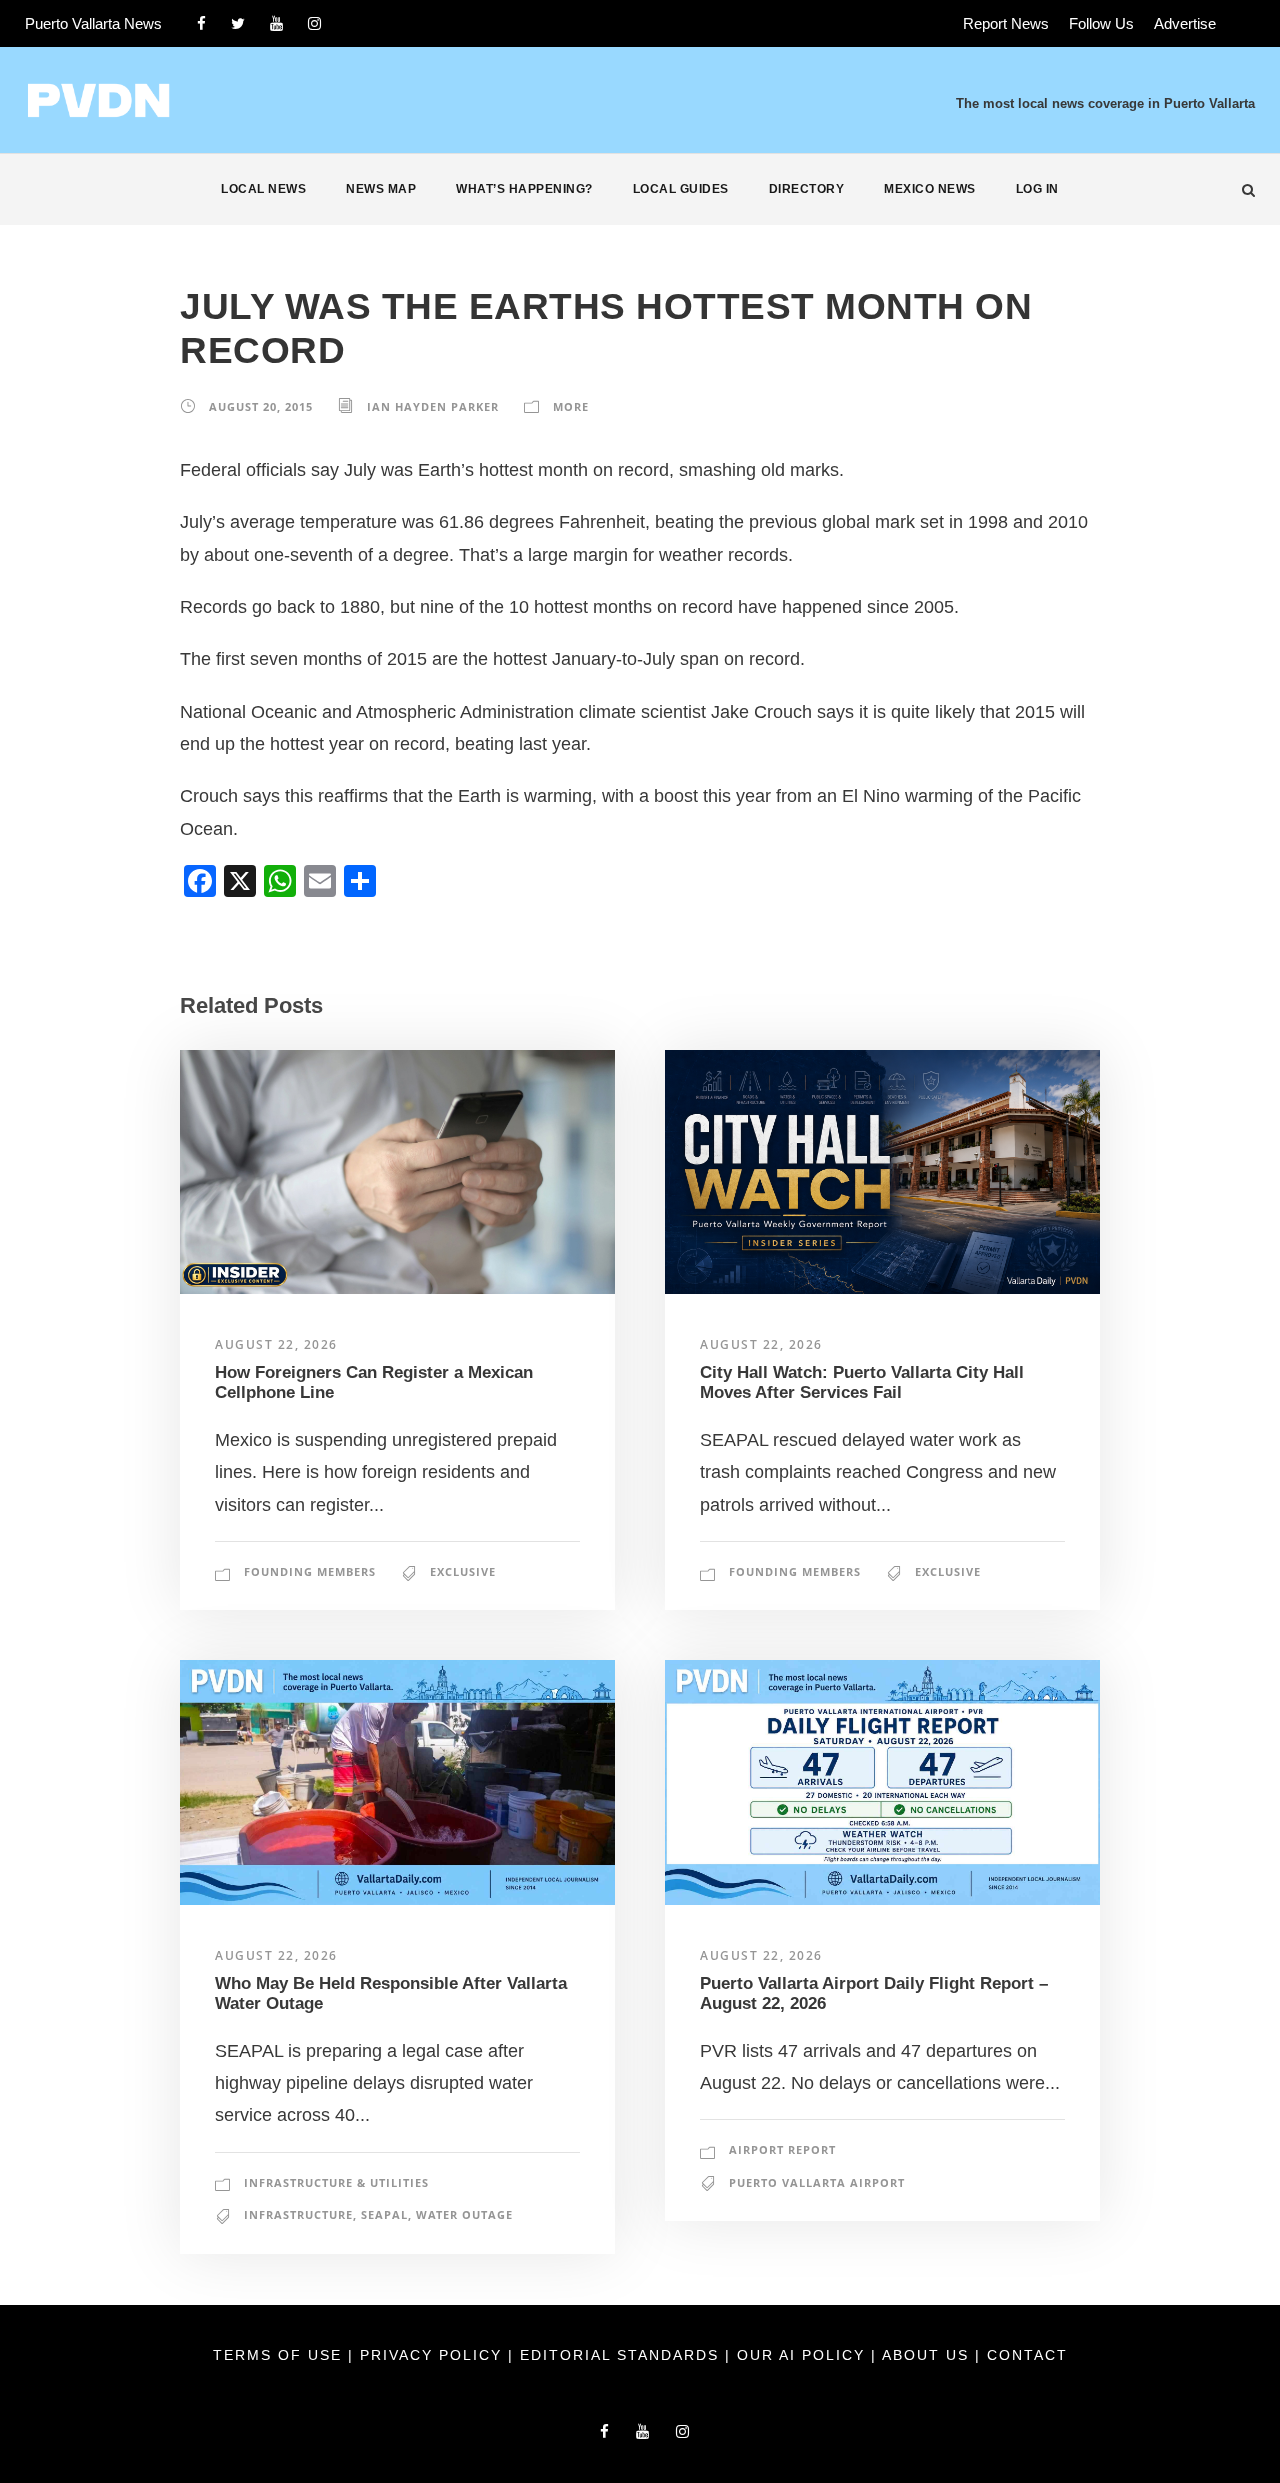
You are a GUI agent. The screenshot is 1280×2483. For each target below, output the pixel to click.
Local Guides (681, 189)
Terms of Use (280, 2355)
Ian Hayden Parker (433, 406)
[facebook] (201, 23)
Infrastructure (298, 2214)
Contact (1027, 2355)
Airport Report (782, 2149)
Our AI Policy (801, 2355)
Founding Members (310, 1571)
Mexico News (930, 189)
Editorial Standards (622, 2355)
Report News (1006, 23)
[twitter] (238, 23)
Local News (263, 189)
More (571, 406)
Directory (807, 189)
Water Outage (464, 2214)
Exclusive (463, 1571)
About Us (928, 2355)
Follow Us (1101, 23)
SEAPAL (384, 2214)
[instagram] (314, 23)
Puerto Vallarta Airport (817, 2182)
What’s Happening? (524, 189)
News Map (381, 189)
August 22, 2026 (276, 1344)
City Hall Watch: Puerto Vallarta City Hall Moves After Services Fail (862, 1382)
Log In (1037, 189)
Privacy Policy (434, 2355)
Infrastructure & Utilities (336, 2182)
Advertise (1185, 23)
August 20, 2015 (261, 406)
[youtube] (276, 23)
